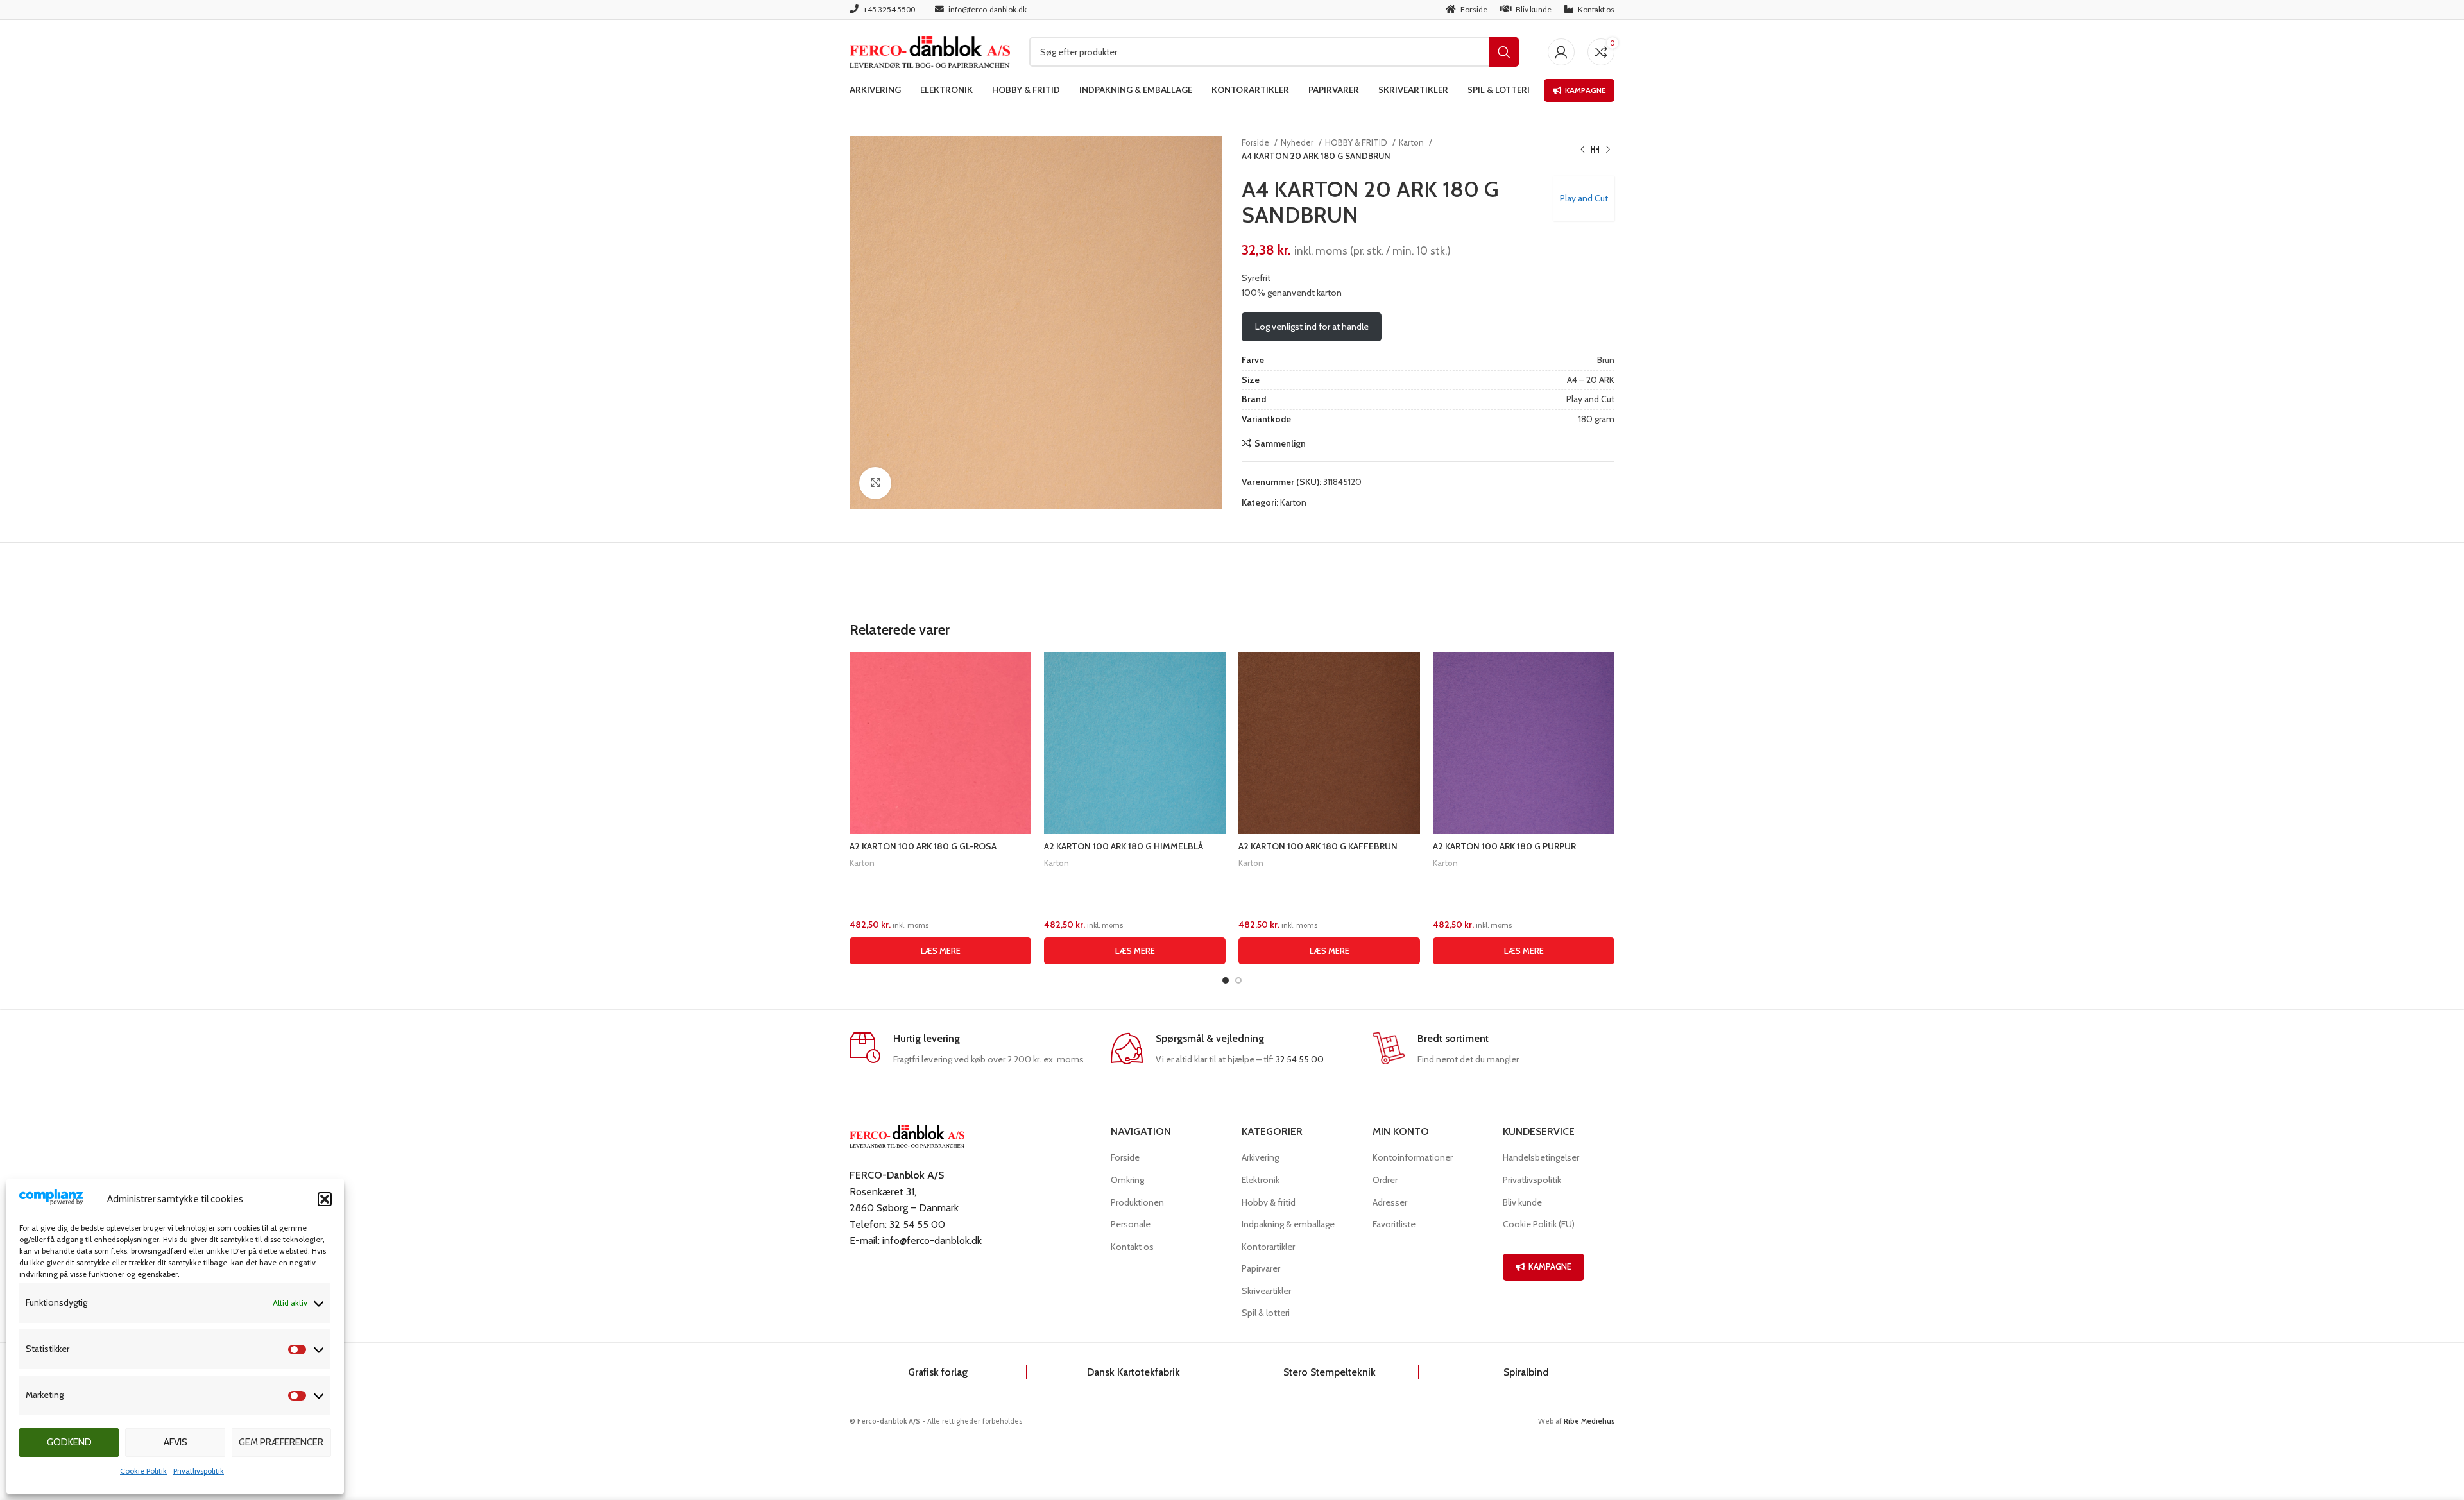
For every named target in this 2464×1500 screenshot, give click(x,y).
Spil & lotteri (1266, 1313)
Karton (1412, 142)
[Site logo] (930, 51)
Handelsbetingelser (1541, 1157)
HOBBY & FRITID (1357, 142)
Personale (1131, 1224)
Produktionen (1137, 1202)
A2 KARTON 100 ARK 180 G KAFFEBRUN (1318, 846)
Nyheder (1298, 142)
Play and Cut (1584, 198)
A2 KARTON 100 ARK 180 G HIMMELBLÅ (1124, 846)
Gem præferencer (281, 1442)
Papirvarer (1261, 1268)
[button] (325, 1199)
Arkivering (1260, 1157)
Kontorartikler (1268, 1247)
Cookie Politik (143, 1471)
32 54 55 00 (1300, 1059)
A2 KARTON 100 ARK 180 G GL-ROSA (923, 846)
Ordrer (1385, 1180)
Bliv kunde (1522, 1202)
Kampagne (1585, 90)
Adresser (1390, 1202)
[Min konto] (1561, 52)
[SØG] (1504, 52)
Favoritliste (1394, 1224)
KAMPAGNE (1550, 1266)
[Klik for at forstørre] (875, 483)
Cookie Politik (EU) (1539, 1224)
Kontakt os (1132, 1247)
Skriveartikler (1266, 1291)
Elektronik (1261, 1180)
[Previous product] (1582, 149)
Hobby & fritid (1269, 1202)
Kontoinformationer (1413, 1157)
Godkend (69, 1442)
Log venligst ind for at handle (1312, 327)
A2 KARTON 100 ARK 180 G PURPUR (1504, 846)
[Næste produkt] (1608, 149)
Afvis (175, 1442)
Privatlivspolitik (199, 1471)
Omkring (1127, 1180)
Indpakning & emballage (1288, 1224)
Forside (1256, 142)
